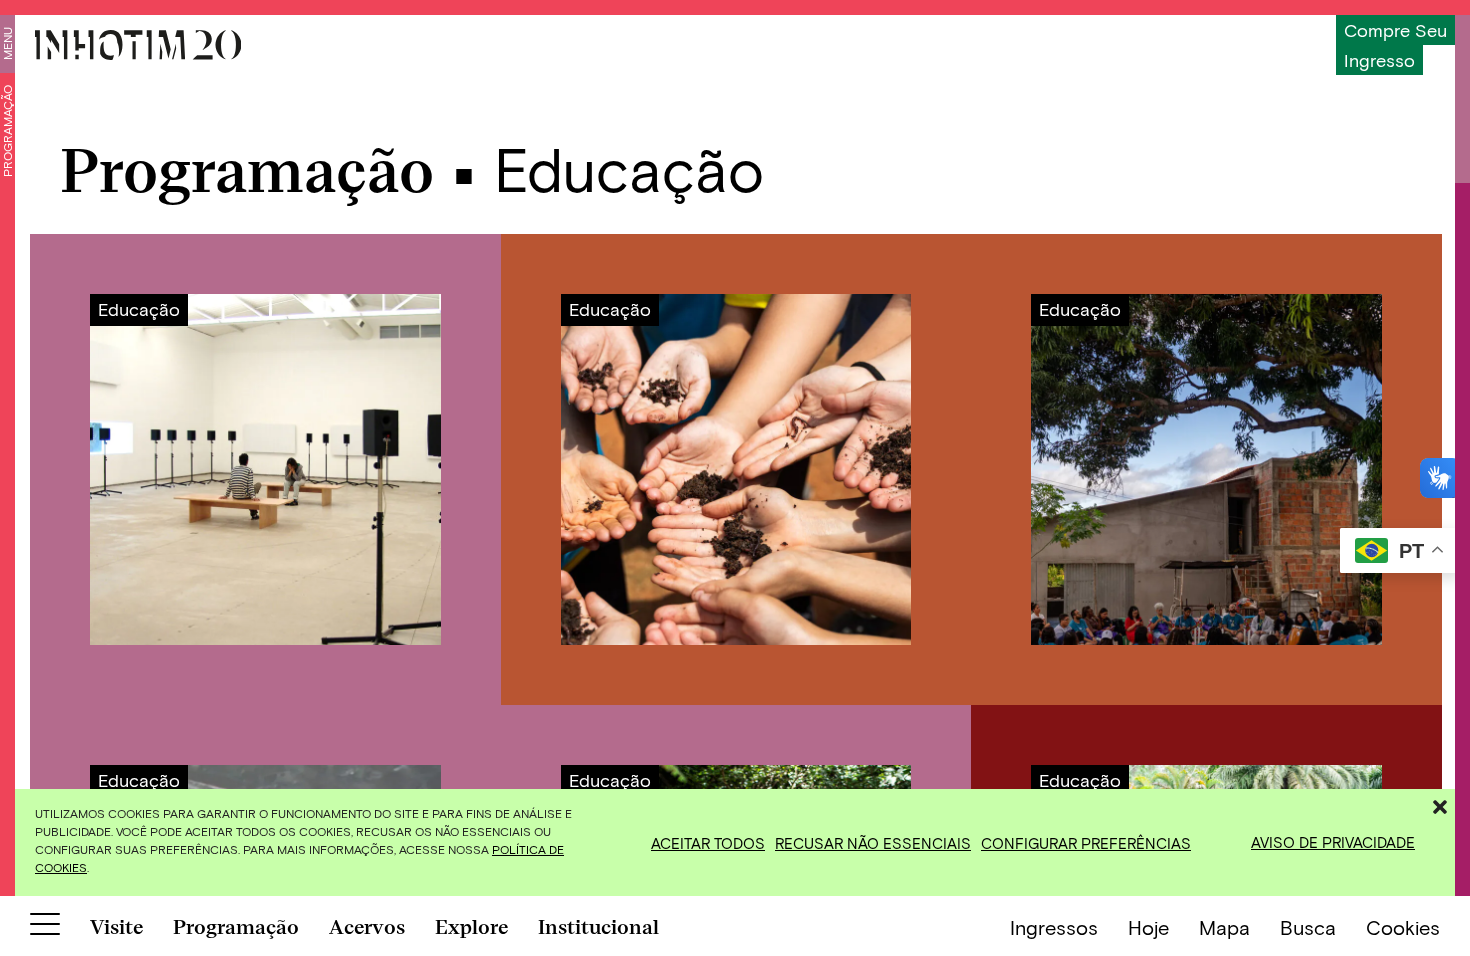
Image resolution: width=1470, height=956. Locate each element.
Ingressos (1054, 927)
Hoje (1148, 927)
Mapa (1224, 927)
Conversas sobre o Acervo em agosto (265, 469)
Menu (7, 43)
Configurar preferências (1086, 843)
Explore (471, 927)
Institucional (598, 927)
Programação (7, 131)
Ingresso (1379, 60)
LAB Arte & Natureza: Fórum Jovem (1206, 469)
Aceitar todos (708, 843)
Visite (116, 927)
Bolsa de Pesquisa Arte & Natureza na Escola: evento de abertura (736, 469)
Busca (1308, 927)
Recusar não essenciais (873, 843)
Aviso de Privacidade (1333, 842)
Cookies (1403, 927)
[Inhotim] (138, 45)
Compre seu (1395, 30)
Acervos (367, 927)
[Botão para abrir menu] (45, 928)
